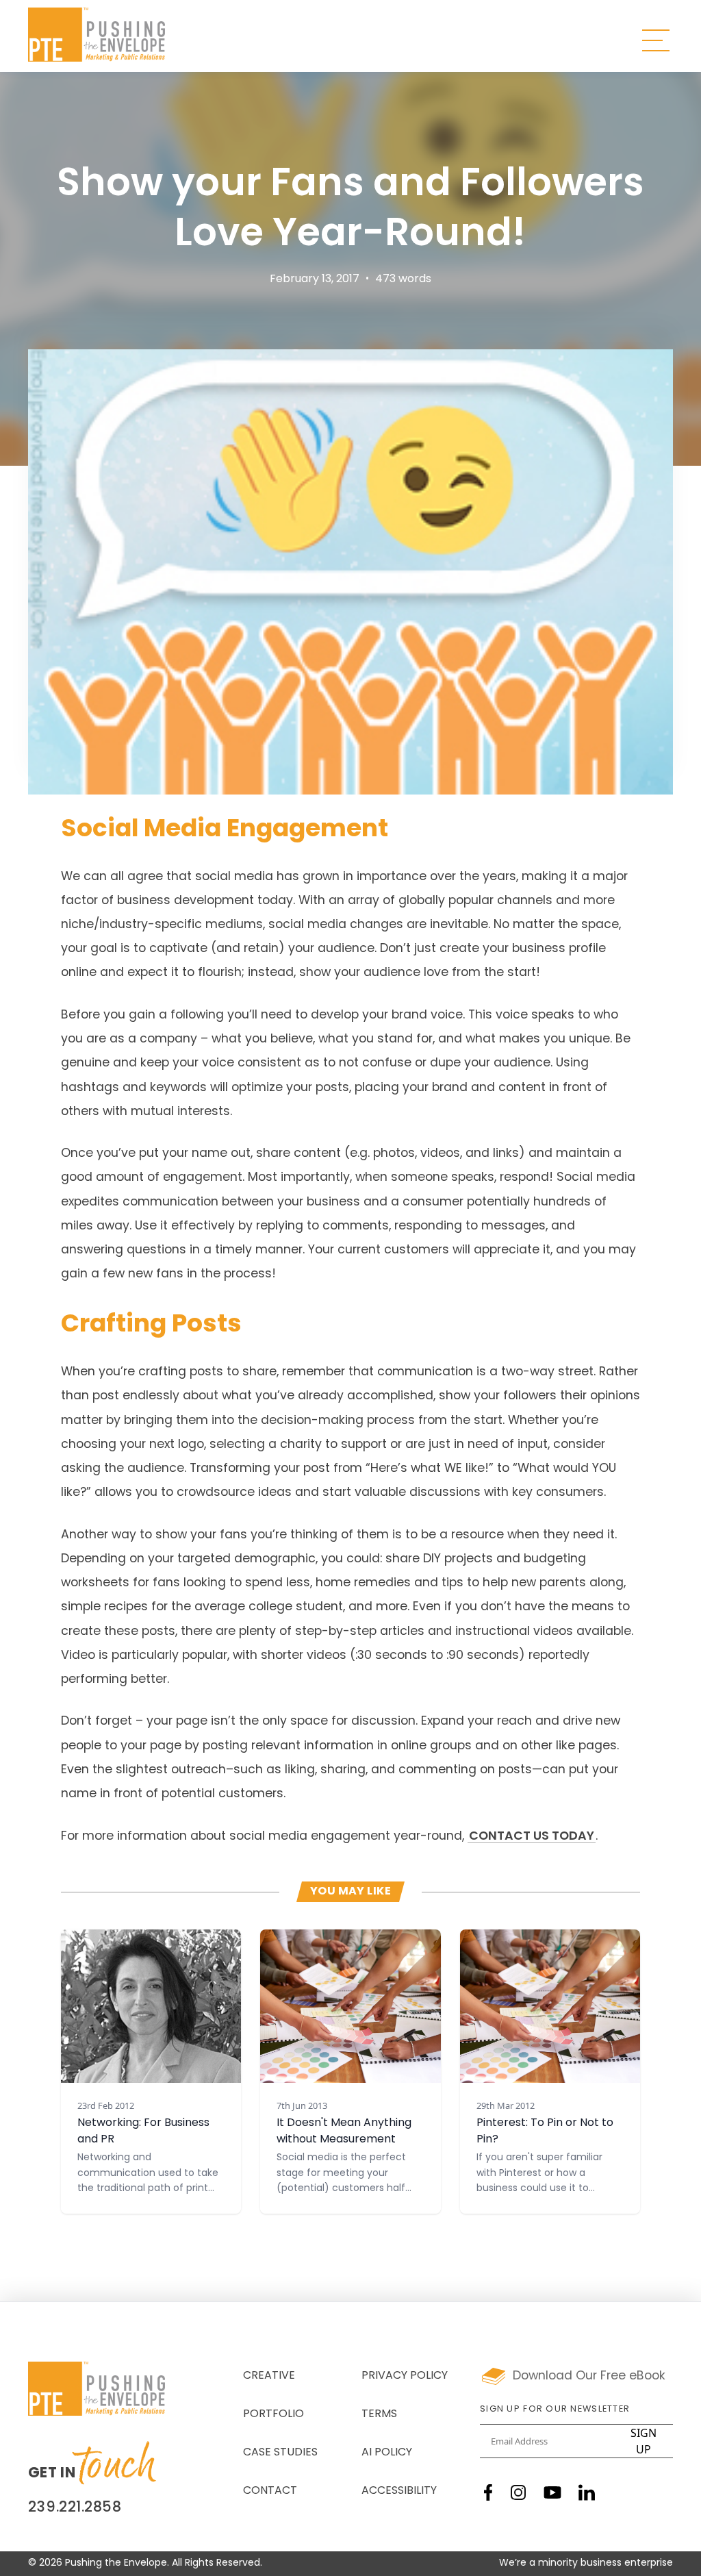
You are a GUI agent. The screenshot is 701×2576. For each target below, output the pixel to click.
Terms (379, 2414)
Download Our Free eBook (589, 2376)
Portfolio (273, 2414)
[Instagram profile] (518, 2492)
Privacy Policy (405, 2376)
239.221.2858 (75, 2508)
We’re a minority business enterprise (586, 2563)
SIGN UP (643, 2441)
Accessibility (399, 2491)
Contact (270, 2491)
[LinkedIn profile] (587, 2492)
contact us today (532, 1837)
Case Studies (280, 2453)
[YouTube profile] (552, 2492)
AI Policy (387, 2453)
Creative (269, 2376)
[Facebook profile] (488, 2492)
